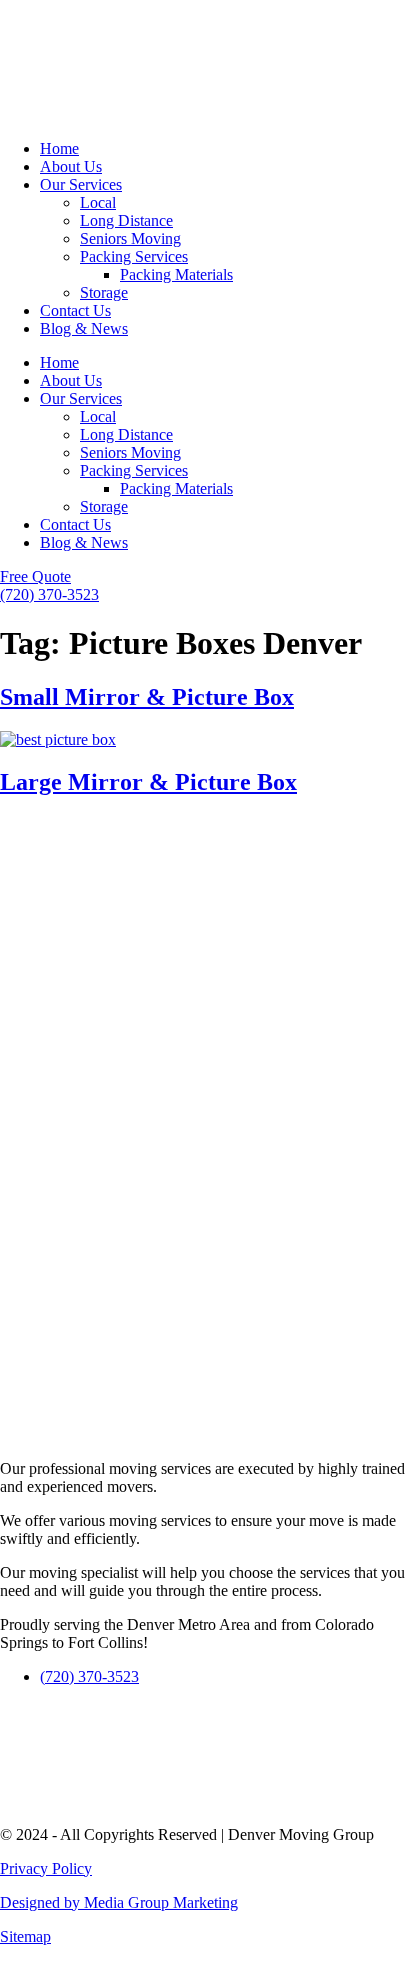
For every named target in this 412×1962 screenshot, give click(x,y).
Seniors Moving (130, 238)
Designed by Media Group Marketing (119, 1902)
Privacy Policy (46, 1868)
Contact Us (75, 310)
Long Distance (126, 220)
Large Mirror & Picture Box (148, 782)
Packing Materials (176, 274)
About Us (71, 166)
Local (98, 202)
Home (59, 148)
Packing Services (134, 256)
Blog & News (84, 328)
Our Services (81, 184)
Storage (104, 292)
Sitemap (25, 1936)
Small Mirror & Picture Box (147, 697)
